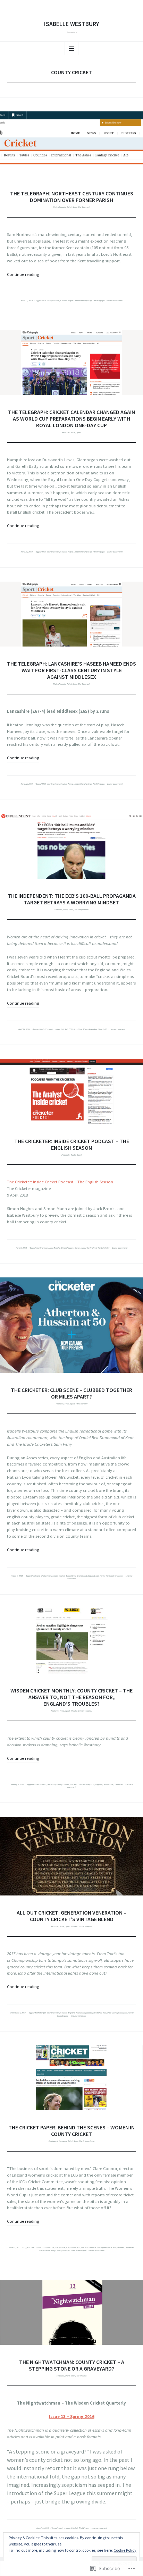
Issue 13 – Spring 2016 (72, 2417)
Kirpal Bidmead (73, 2247)
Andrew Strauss (40, 1784)
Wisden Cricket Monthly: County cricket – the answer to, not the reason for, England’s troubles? (71, 1697)
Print (69, 207)
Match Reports (60, 207)
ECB (71, 1029)
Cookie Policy (125, 2550)
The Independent (81, 910)
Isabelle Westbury (71, 24)
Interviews (62, 2141)
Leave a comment (115, 301)
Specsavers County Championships (54, 2250)
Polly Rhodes (119, 2247)
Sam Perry (100, 1576)
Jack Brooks (55, 1248)
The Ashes (119, 1784)
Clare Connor (35, 2247)
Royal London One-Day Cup (80, 301)
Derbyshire (60, 2247)
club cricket (46, 1576)
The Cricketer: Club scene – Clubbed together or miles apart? (71, 1393)
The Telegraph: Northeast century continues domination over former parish (72, 197)
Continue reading (23, 274)
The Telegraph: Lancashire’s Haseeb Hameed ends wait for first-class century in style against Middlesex (71, 670)
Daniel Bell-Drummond (76, 1576)
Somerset (130, 2247)
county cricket (53, 301)
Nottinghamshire (104, 2247)
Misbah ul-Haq (100, 2013)
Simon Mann (80, 1248)
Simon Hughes (67, 1248)
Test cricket (108, 1784)
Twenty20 (103, 1029)
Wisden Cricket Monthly (81, 1711)
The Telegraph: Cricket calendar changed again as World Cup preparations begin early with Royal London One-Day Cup (71, 419)
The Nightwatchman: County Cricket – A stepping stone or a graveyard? (72, 2365)
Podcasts (66, 1155)
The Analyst (91, 1248)
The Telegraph (84, 207)
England (91, 1576)
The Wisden (81, 2376)
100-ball (43, 1029)
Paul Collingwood (115, 2013)
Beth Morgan (40, 2013)
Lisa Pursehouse (89, 2247)
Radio (73, 1155)
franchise (78, 1029)
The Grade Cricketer (114, 1576)
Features (66, 432)
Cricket (64, 301)
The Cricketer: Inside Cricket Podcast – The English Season (72, 1144)
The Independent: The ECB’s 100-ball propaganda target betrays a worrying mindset (72, 899)
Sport (75, 207)
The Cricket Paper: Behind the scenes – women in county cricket (71, 2131)
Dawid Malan (84, 1784)
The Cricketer (103, 1248)
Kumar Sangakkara (84, 2013)
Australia (36, 1576)
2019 (44, 301)
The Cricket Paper (87, 2141)
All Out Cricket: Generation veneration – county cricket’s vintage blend (71, 1916)
